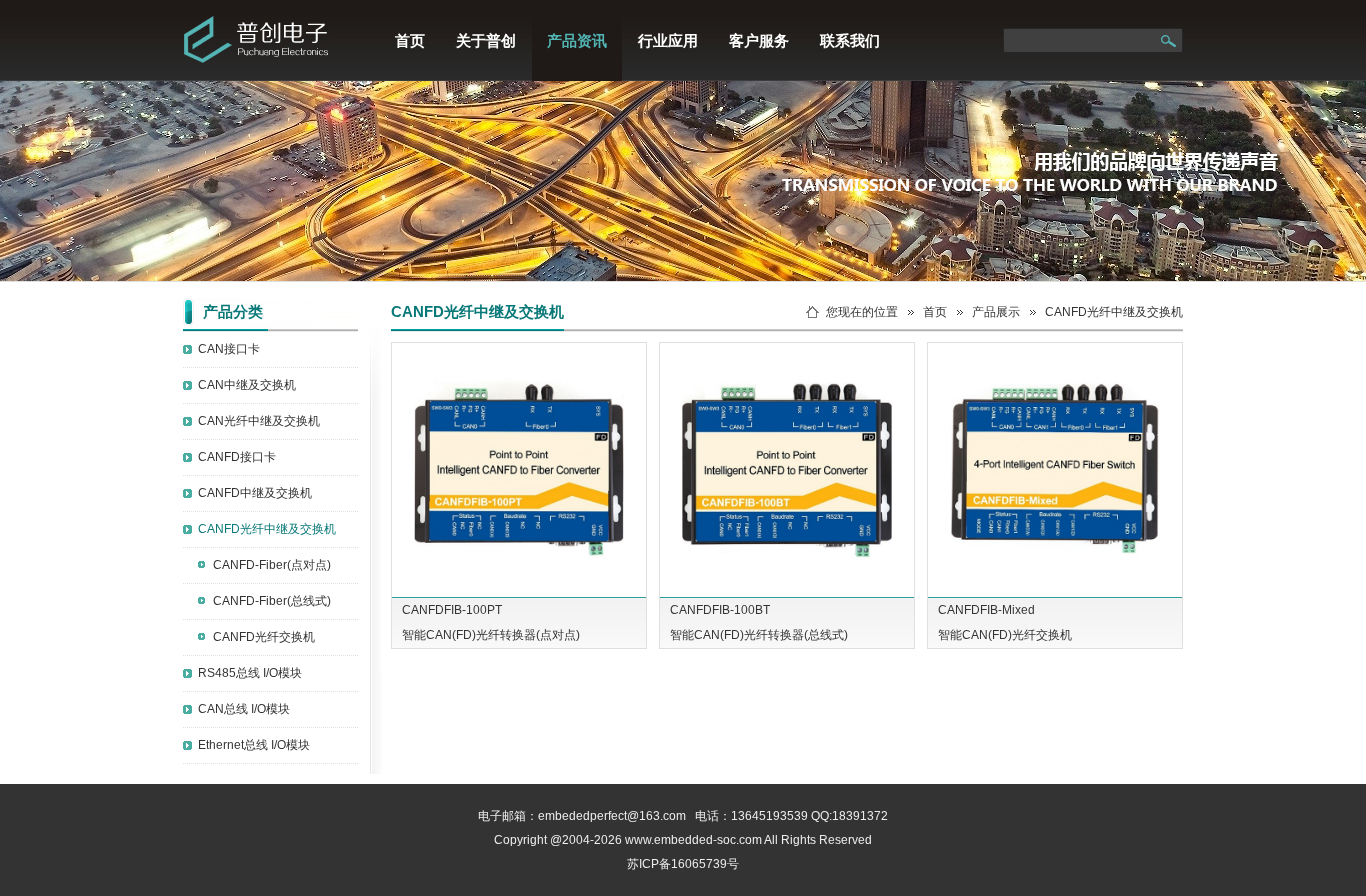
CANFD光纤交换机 (264, 637)
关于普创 (486, 40)
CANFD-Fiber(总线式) (272, 601)
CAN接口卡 (229, 349)
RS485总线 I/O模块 (250, 673)
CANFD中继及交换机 (255, 493)
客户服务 (759, 40)
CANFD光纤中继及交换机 (267, 529)
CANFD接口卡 (237, 457)
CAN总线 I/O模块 (244, 709)
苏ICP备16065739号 (683, 864)
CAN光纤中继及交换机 (259, 421)
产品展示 (996, 312)
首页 (410, 40)
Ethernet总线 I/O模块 (254, 745)
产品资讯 (577, 40)
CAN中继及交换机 (247, 385)
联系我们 (850, 40)
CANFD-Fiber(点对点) (272, 565)
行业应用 (668, 40)
